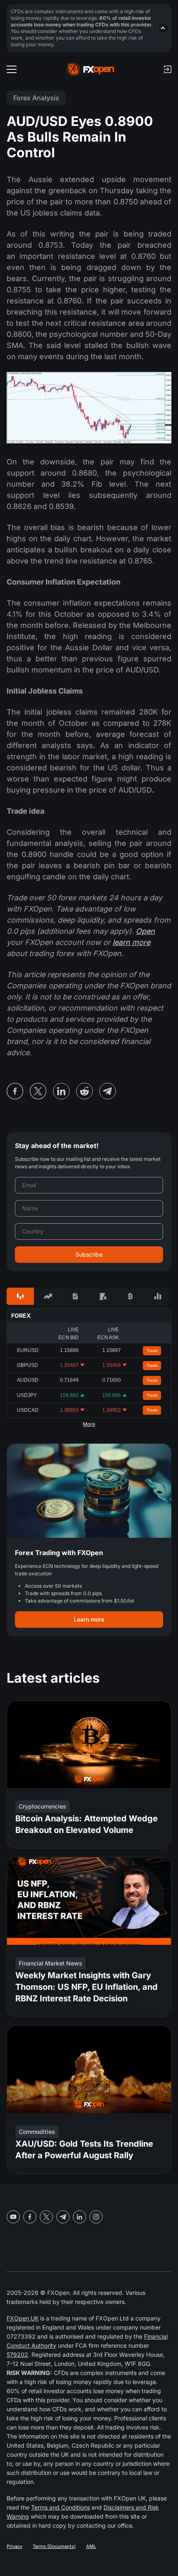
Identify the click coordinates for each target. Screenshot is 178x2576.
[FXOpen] (90, 69)
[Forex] (20, 1296)
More (89, 1424)
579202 (17, 2355)
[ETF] (75, 1296)
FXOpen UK (23, 2318)
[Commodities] (103, 1296)
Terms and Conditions (60, 2507)
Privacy (14, 2546)
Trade (152, 1351)
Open (145, 931)
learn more (131, 942)
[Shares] (48, 1296)
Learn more (89, 1619)
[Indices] (158, 1296)
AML (91, 2546)
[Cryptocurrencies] (130, 1296)
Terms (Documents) (54, 2546)
